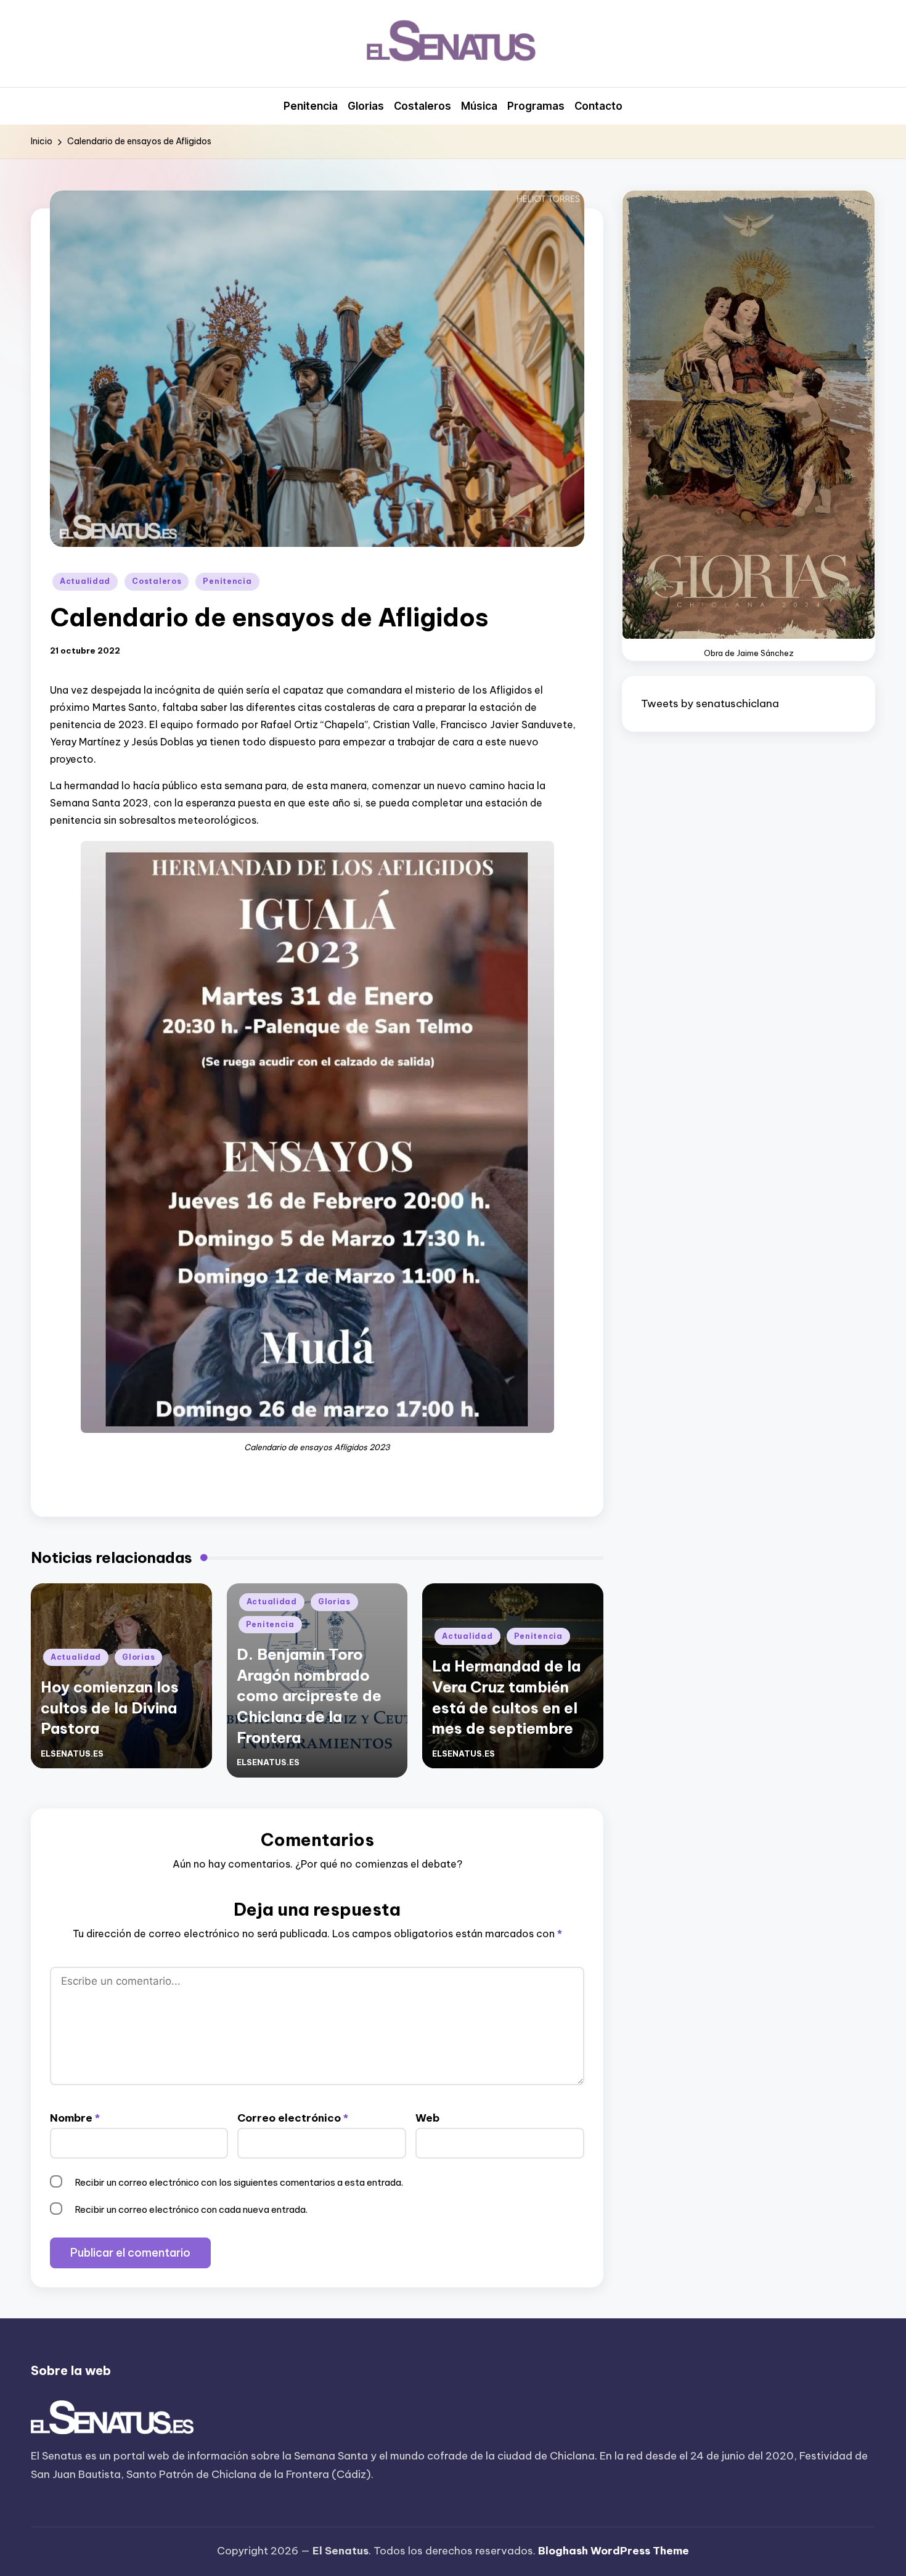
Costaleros (157, 581)
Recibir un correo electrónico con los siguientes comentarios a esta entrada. (239, 2182)
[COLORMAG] (112, 2418)
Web (427, 2118)
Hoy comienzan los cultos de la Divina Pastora (110, 1708)
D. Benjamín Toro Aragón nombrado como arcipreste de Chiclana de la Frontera (309, 1696)
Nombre (75, 2118)
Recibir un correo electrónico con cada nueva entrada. (191, 2209)
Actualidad (85, 581)
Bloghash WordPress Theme (614, 2551)
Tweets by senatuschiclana (710, 703)
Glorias (138, 1657)
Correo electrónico (293, 2118)
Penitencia (227, 581)
